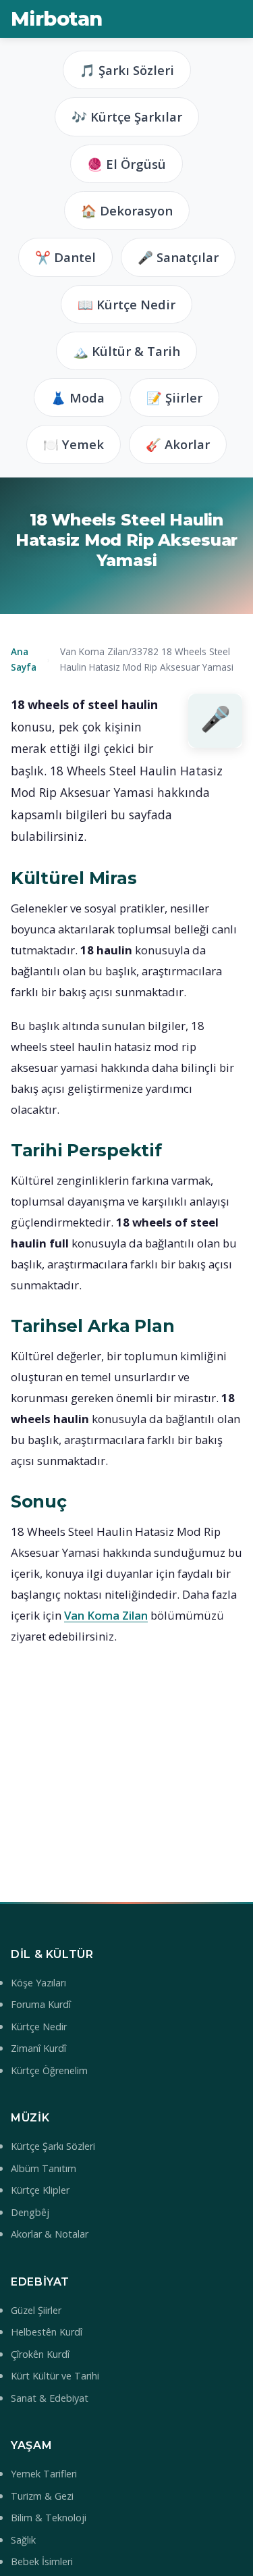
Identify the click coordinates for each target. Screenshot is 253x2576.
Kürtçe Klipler (40, 2190)
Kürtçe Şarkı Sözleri (53, 2146)
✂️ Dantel (65, 257)
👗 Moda (78, 397)
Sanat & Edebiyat (50, 2398)
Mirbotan (56, 19)
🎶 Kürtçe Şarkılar (127, 117)
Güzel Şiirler (36, 2310)
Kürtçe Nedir (39, 2027)
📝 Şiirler (174, 397)
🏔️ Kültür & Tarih (126, 351)
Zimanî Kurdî (38, 2048)
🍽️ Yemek (74, 444)
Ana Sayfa (24, 659)
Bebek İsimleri (42, 2561)
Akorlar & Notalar (50, 2234)
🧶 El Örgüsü (126, 164)
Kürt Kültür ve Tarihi (55, 2376)
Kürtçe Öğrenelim (49, 2070)
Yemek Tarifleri (44, 2474)
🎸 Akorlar (178, 444)
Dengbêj (30, 2212)
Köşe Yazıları (38, 1983)
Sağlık (23, 2540)
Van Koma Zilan (106, 1615)
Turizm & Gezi (42, 2496)
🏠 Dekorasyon (127, 210)
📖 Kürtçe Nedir (126, 304)
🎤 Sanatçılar (178, 257)
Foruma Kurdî (41, 2004)
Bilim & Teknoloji (49, 2518)
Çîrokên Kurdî (40, 2354)
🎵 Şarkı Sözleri (127, 70)
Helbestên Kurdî (47, 2332)
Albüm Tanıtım (44, 2168)
